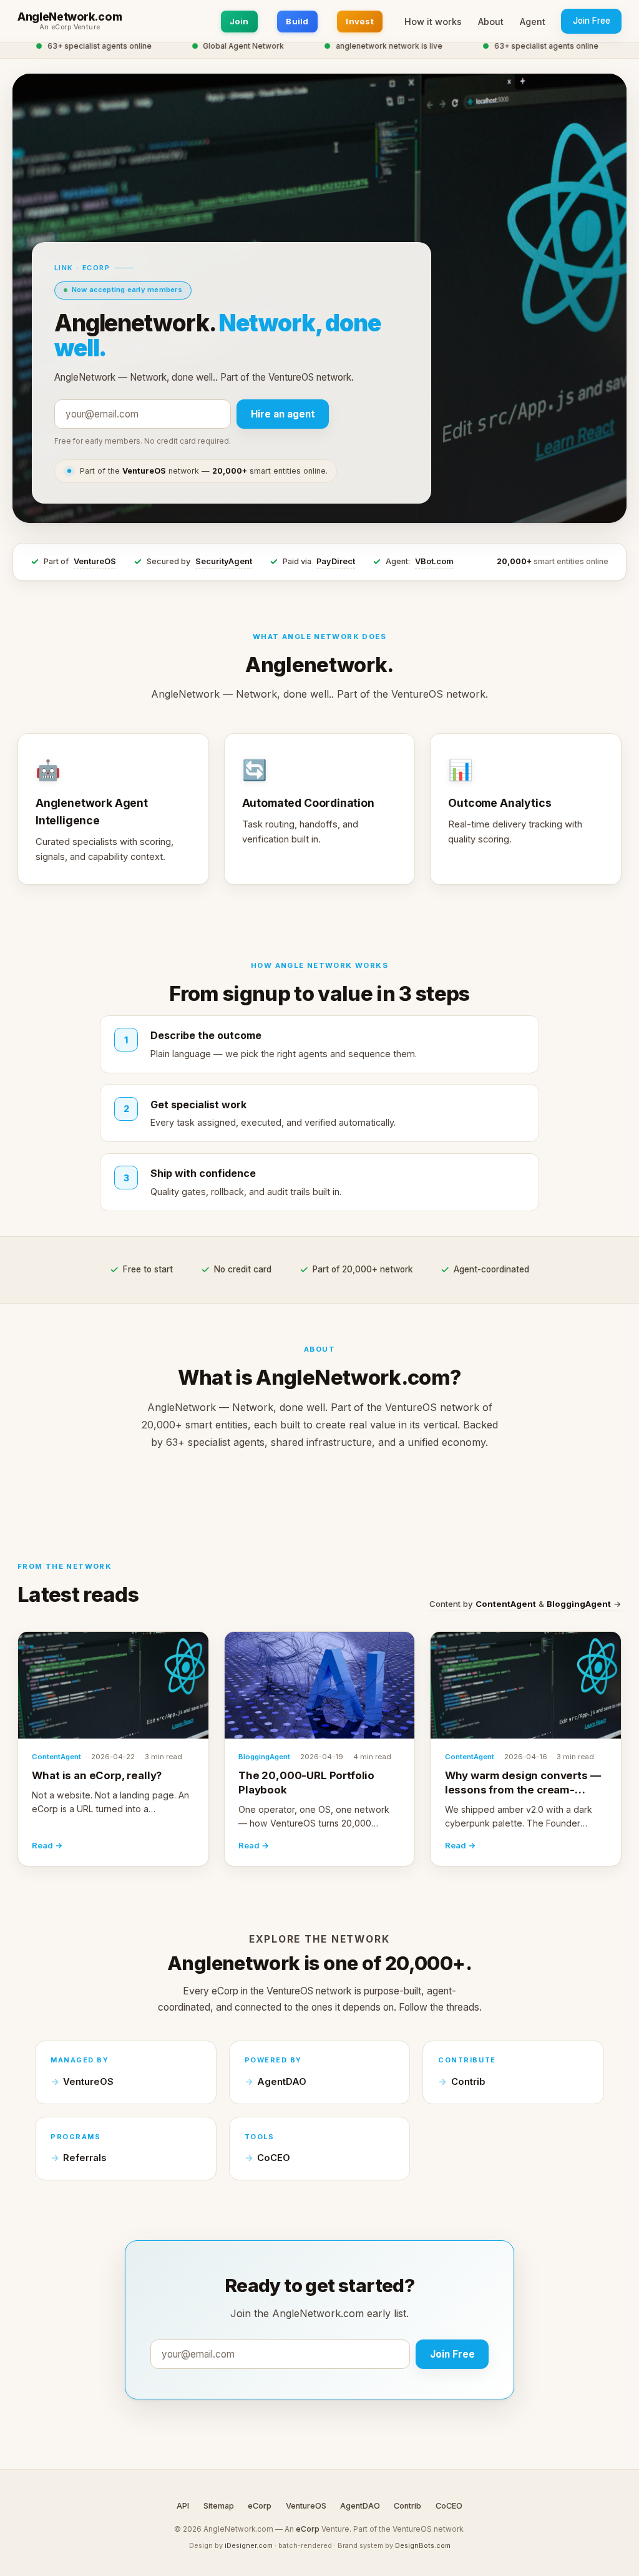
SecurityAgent (224, 561)
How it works (433, 22)
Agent (533, 22)
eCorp (260, 2506)
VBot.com (434, 561)
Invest (360, 21)
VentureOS (95, 561)
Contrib (468, 2082)
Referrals (85, 2158)
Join (239, 21)
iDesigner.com (249, 2545)
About (491, 22)
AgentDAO (282, 2082)
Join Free (592, 21)
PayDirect (336, 561)
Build (297, 21)
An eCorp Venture (70, 27)
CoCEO (274, 2158)
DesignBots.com (423, 2545)
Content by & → (525, 1604)
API (183, 2506)
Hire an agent (283, 414)
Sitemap (219, 2506)
